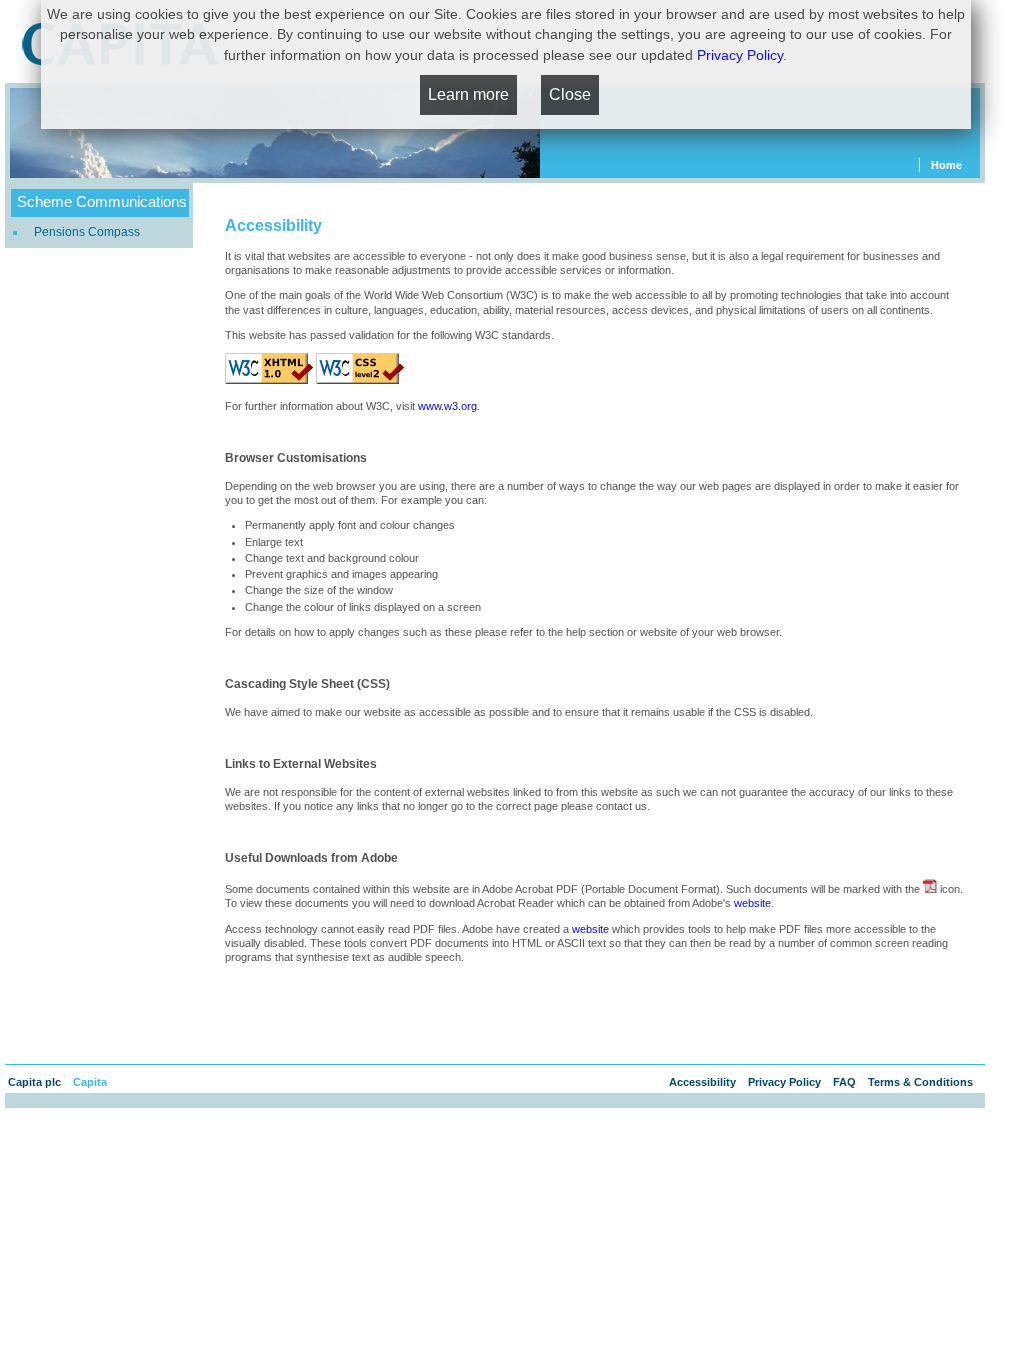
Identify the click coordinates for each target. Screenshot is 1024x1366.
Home (946, 165)
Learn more (468, 94)
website (752, 903)
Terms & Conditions (922, 1082)
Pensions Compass (87, 232)
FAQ (846, 1082)
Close (570, 94)
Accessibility (704, 1082)
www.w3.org (447, 406)
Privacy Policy (786, 1082)
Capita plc (36, 1082)
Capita (90, 1082)
